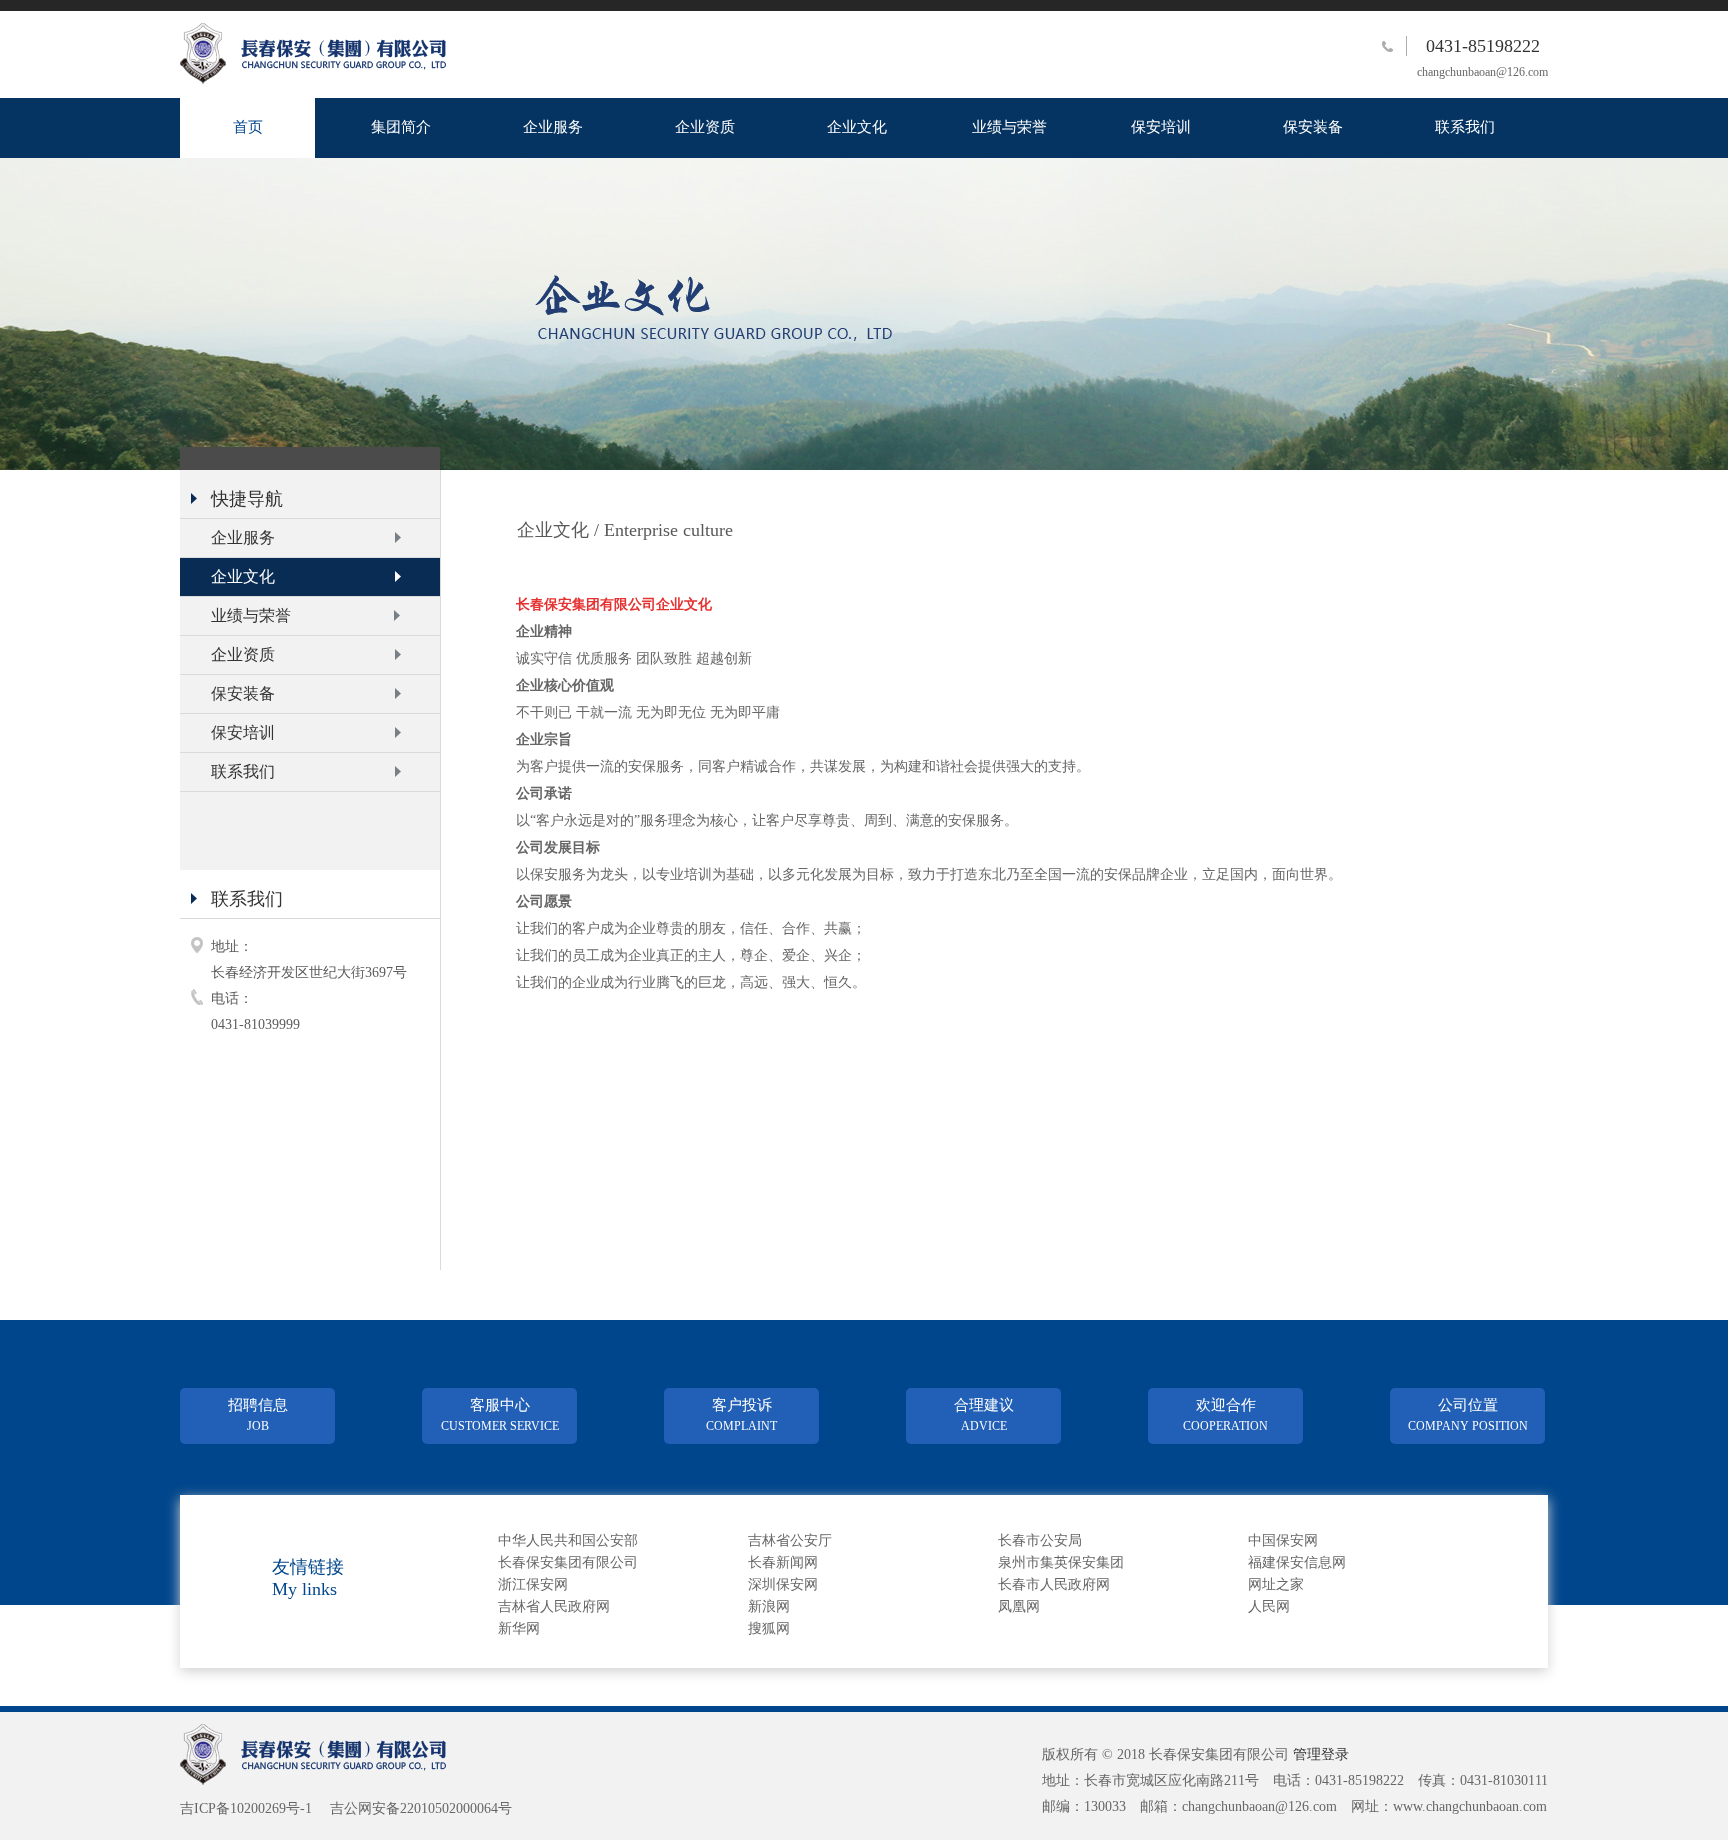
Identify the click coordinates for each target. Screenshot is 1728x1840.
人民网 (1269, 1606)
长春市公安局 (1040, 1540)
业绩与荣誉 (1009, 127)
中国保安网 (1283, 1540)
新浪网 (769, 1606)
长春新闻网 (783, 1562)
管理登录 (1321, 1754)
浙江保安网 (533, 1584)
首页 (248, 127)
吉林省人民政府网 (554, 1606)
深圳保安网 (783, 1584)
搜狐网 (769, 1628)
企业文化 (857, 127)
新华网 (519, 1628)
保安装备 (1313, 127)
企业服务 (553, 127)
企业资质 (705, 127)
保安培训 (1161, 127)
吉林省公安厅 (790, 1540)
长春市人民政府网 (1054, 1584)
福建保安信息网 (1297, 1562)
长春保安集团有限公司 (568, 1562)
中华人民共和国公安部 (568, 1540)
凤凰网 (1019, 1606)
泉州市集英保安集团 (1061, 1562)
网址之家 (1276, 1584)
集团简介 (401, 127)
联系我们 (1465, 127)
